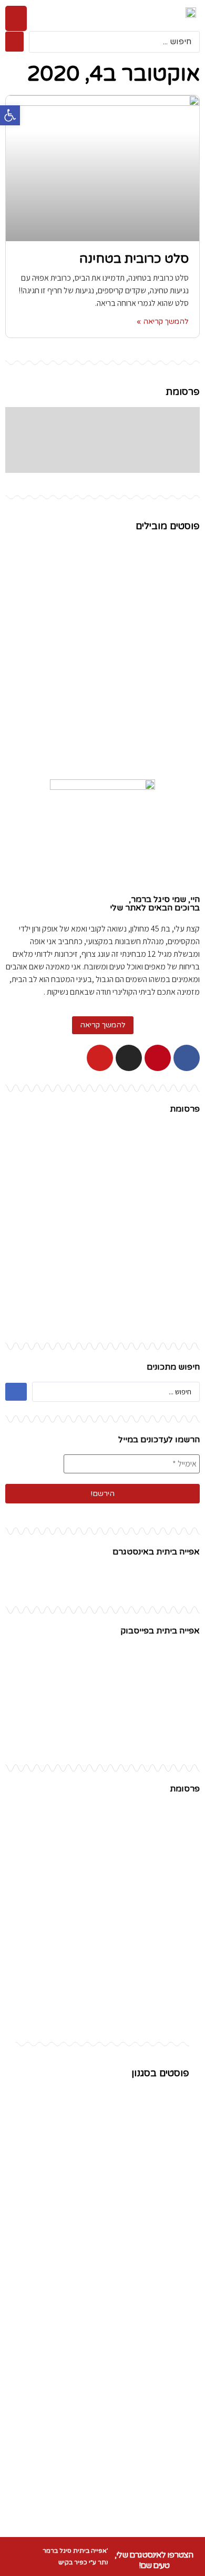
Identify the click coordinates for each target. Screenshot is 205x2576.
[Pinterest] (158, 1058)
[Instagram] (129, 1058)
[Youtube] (100, 1058)
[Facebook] (187, 1058)
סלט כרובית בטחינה (134, 259)
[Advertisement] (102, 1226)
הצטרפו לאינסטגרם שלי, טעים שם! (154, 2560)
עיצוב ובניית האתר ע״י (103, 2562)
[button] (16, 18)
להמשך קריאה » (163, 321)
